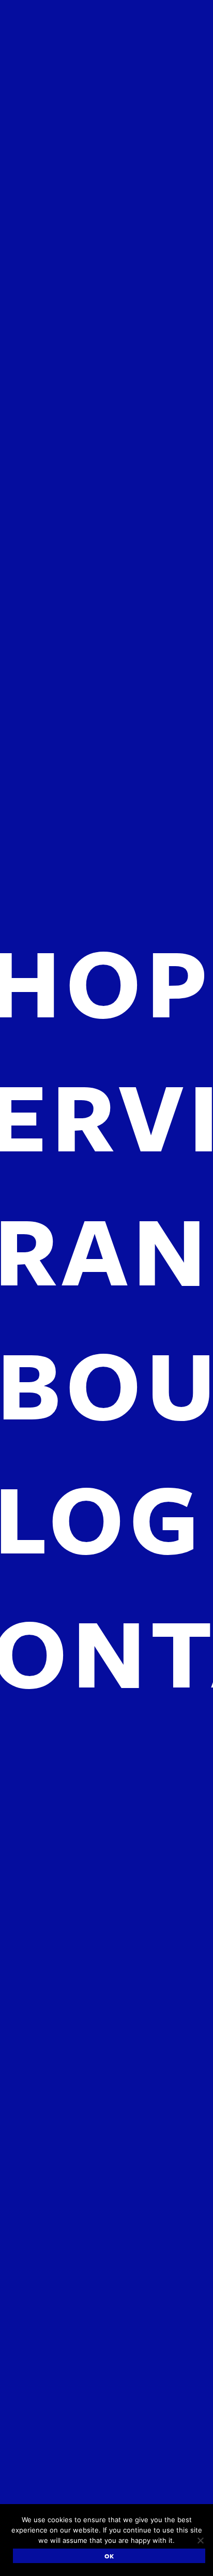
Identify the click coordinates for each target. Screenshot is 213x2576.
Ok (109, 2556)
